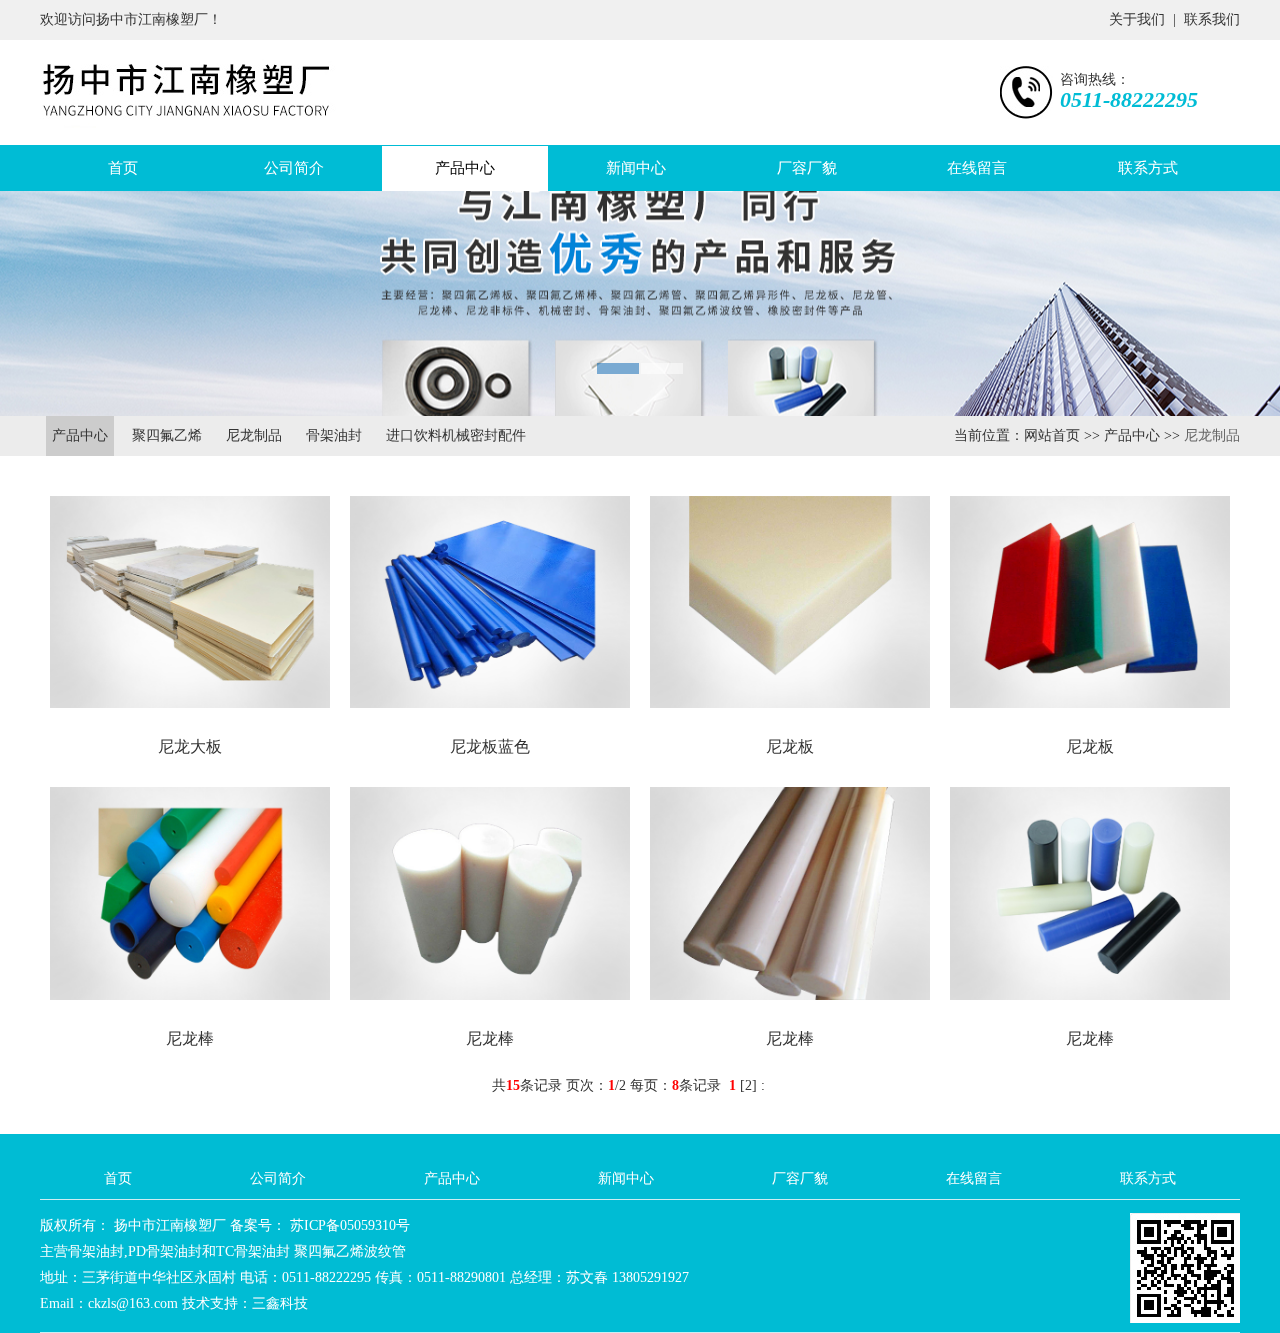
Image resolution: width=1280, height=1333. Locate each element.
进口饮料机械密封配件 (456, 435)
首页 (123, 168)
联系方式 (1148, 168)
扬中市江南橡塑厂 (168, 1225)
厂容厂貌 (807, 168)
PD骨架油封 (165, 1251)
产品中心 (465, 168)
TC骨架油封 (253, 1251)
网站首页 (1052, 435)
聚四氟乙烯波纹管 (350, 1251)
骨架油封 (334, 435)
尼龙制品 (254, 435)
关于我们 (1137, 19)
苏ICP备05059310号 (348, 1225)
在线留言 (977, 168)
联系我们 (1212, 19)
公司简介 (294, 168)
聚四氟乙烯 (167, 435)
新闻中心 (636, 168)
